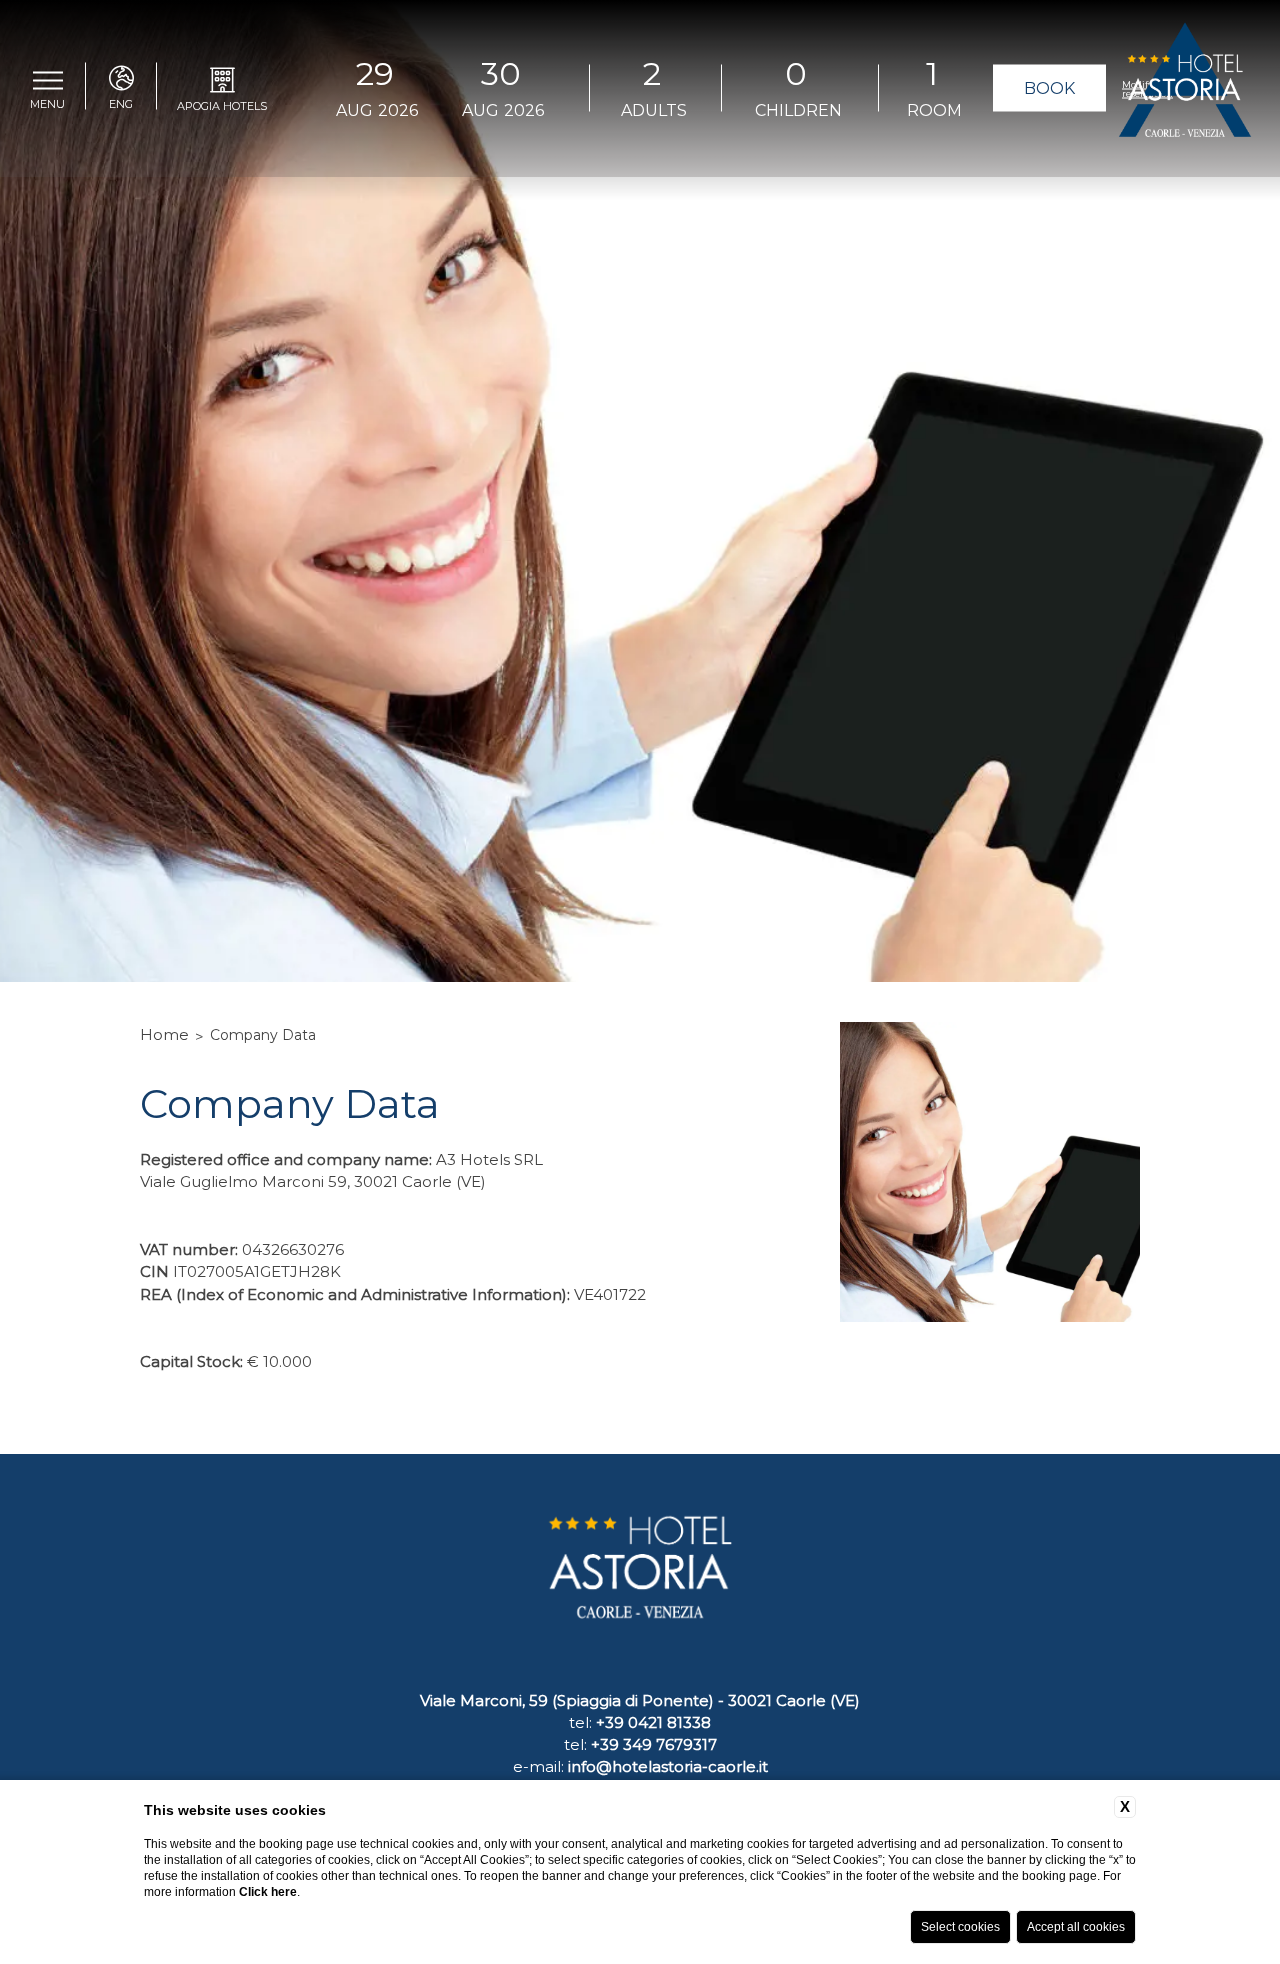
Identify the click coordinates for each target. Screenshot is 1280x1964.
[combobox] (651, 88)
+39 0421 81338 (653, 1722)
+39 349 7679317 (654, 1744)
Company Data (263, 1035)
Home (164, 1034)
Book (1049, 88)
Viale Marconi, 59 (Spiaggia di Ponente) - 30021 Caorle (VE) (640, 1700)
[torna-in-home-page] (1185, 88)
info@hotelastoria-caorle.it (668, 1766)
